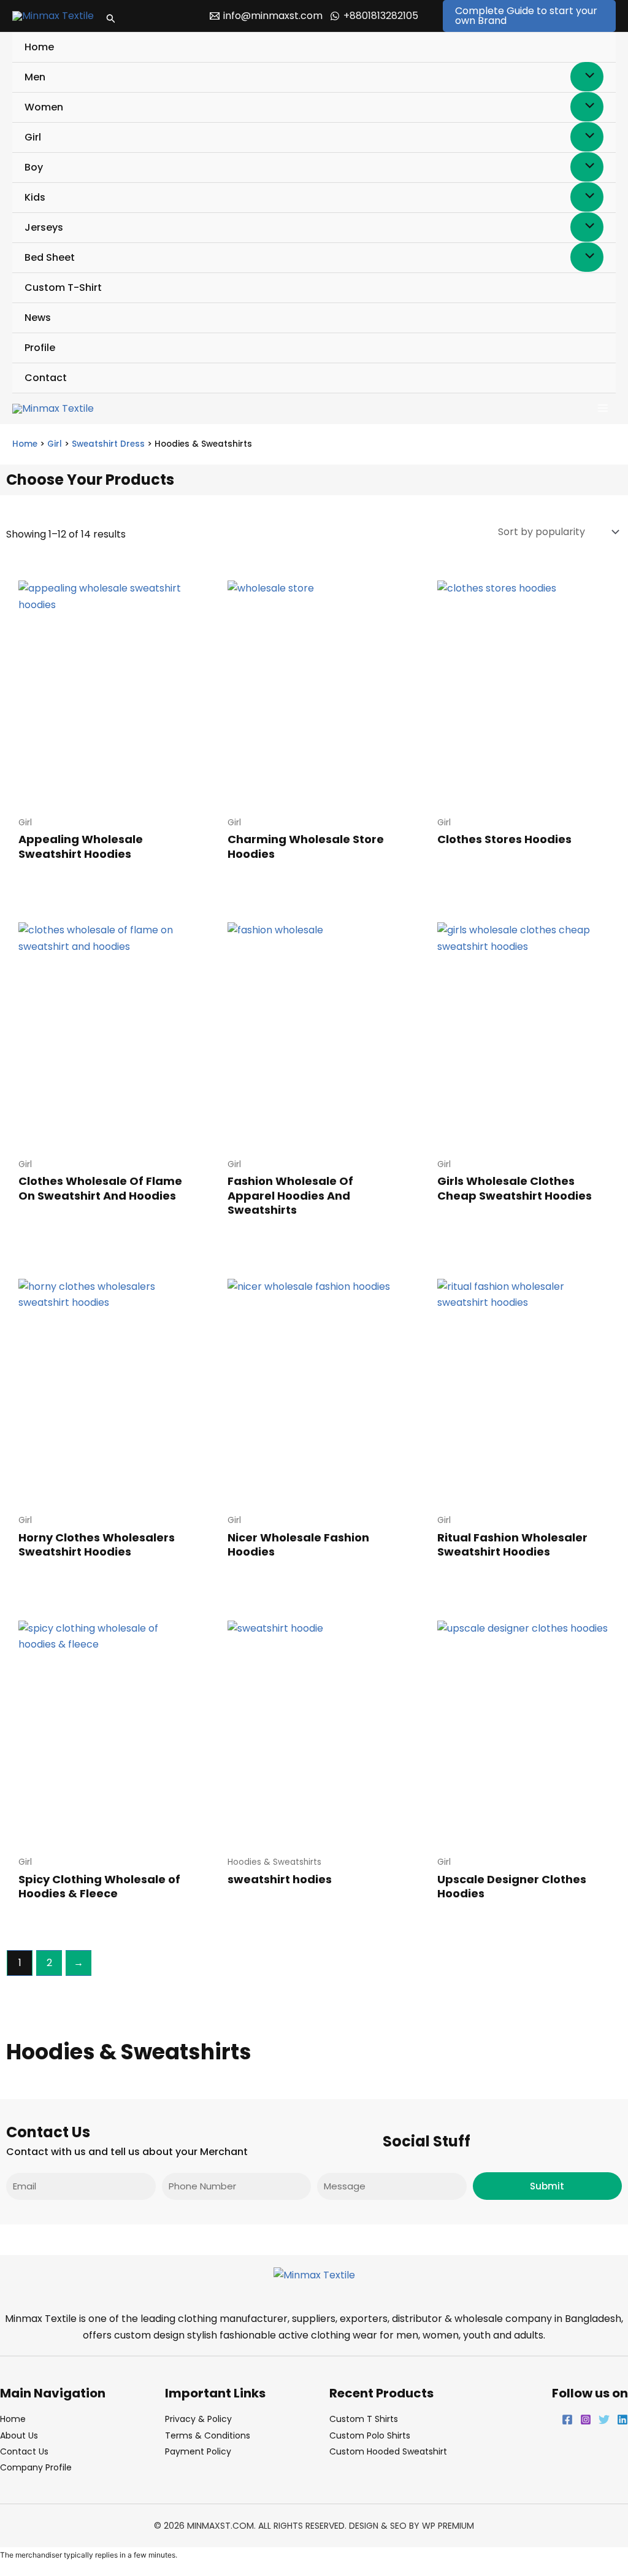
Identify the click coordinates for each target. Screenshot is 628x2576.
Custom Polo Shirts (370, 2435)
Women (44, 107)
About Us (19, 2435)
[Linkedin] (622, 2420)
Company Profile (36, 2467)
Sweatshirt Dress (108, 444)
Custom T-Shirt (63, 287)
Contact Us (24, 2451)
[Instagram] (586, 2420)
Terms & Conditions (208, 2435)
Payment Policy (198, 2451)
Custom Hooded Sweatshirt (388, 2451)
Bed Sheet (50, 257)
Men (35, 77)
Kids (35, 197)
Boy (34, 167)
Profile (40, 348)
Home (39, 47)
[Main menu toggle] (603, 408)
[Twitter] (604, 2420)
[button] (111, 16)
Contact (46, 378)
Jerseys (44, 227)
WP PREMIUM (448, 2526)
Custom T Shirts (364, 2419)
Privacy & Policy (198, 2419)
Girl (33, 137)
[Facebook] (567, 2420)
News (38, 318)
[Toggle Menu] (587, 77)
